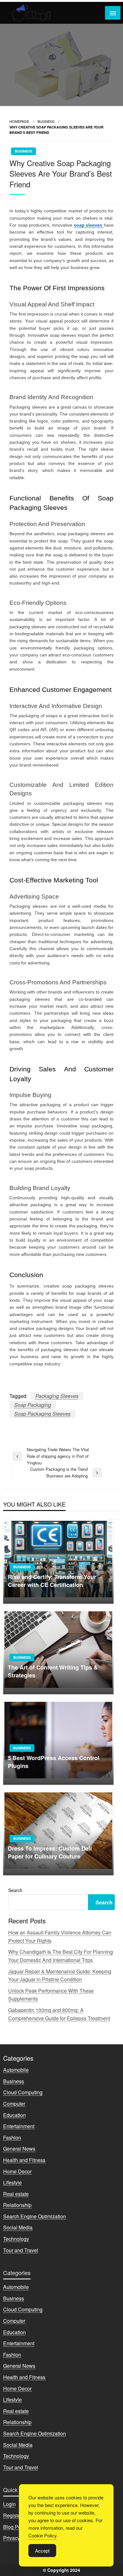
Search (15, 1890)
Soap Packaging (33, 1405)
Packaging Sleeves (57, 1396)
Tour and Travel (21, 2250)
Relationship (17, 2205)
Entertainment (19, 2126)
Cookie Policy (43, 2535)
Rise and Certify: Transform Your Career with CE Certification (52, 1581)
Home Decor (17, 2171)
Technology (16, 2239)
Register (13, 2515)
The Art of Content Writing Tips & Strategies (53, 1671)
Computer (14, 2104)
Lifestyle (12, 2182)
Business (46, 121)
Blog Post (14, 2527)
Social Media (18, 2227)
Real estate (16, 2194)
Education (15, 2115)
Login (9, 2504)
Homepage (19, 121)
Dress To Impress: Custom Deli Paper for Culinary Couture (50, 1852)
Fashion (12, 2137)
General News (19, 2149)
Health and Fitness (24, 2160)
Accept (42, 2551)
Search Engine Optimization (35, 2216)
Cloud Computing (23, 2092)
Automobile (16, 2070)
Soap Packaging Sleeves (42, 1414)
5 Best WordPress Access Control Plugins (54, 1762)
